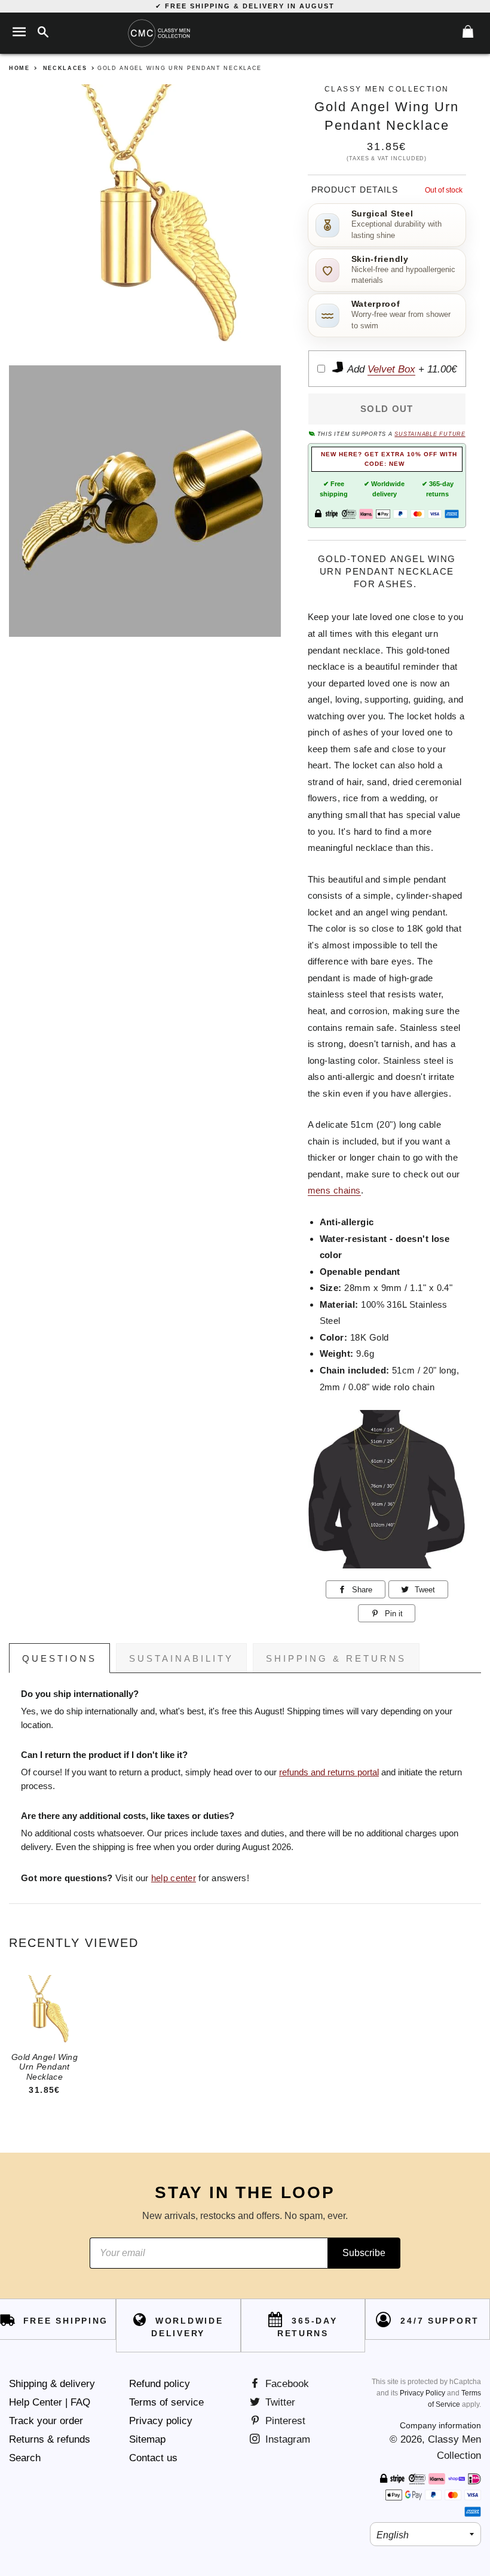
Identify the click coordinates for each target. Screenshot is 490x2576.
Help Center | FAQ (50, 2402)
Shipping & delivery (52, 2384)
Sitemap (147, 2439)
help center (174, 1878)
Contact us (153, 2458)
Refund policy (160, 2384)
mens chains (334, 1190)
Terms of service (166, 2402)
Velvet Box (391, 369)
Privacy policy (161, 2421)
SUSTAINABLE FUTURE (430, 434)
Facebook (286, 2384)
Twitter (279, 2402)
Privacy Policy (422, 2393)
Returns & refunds (50, 2439)
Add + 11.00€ (401, 369)
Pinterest (284, 2421)
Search (25, 2458)
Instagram (286, 2439)
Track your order (46, 2421)
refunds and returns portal (329, 1772)
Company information (440, 2425)
